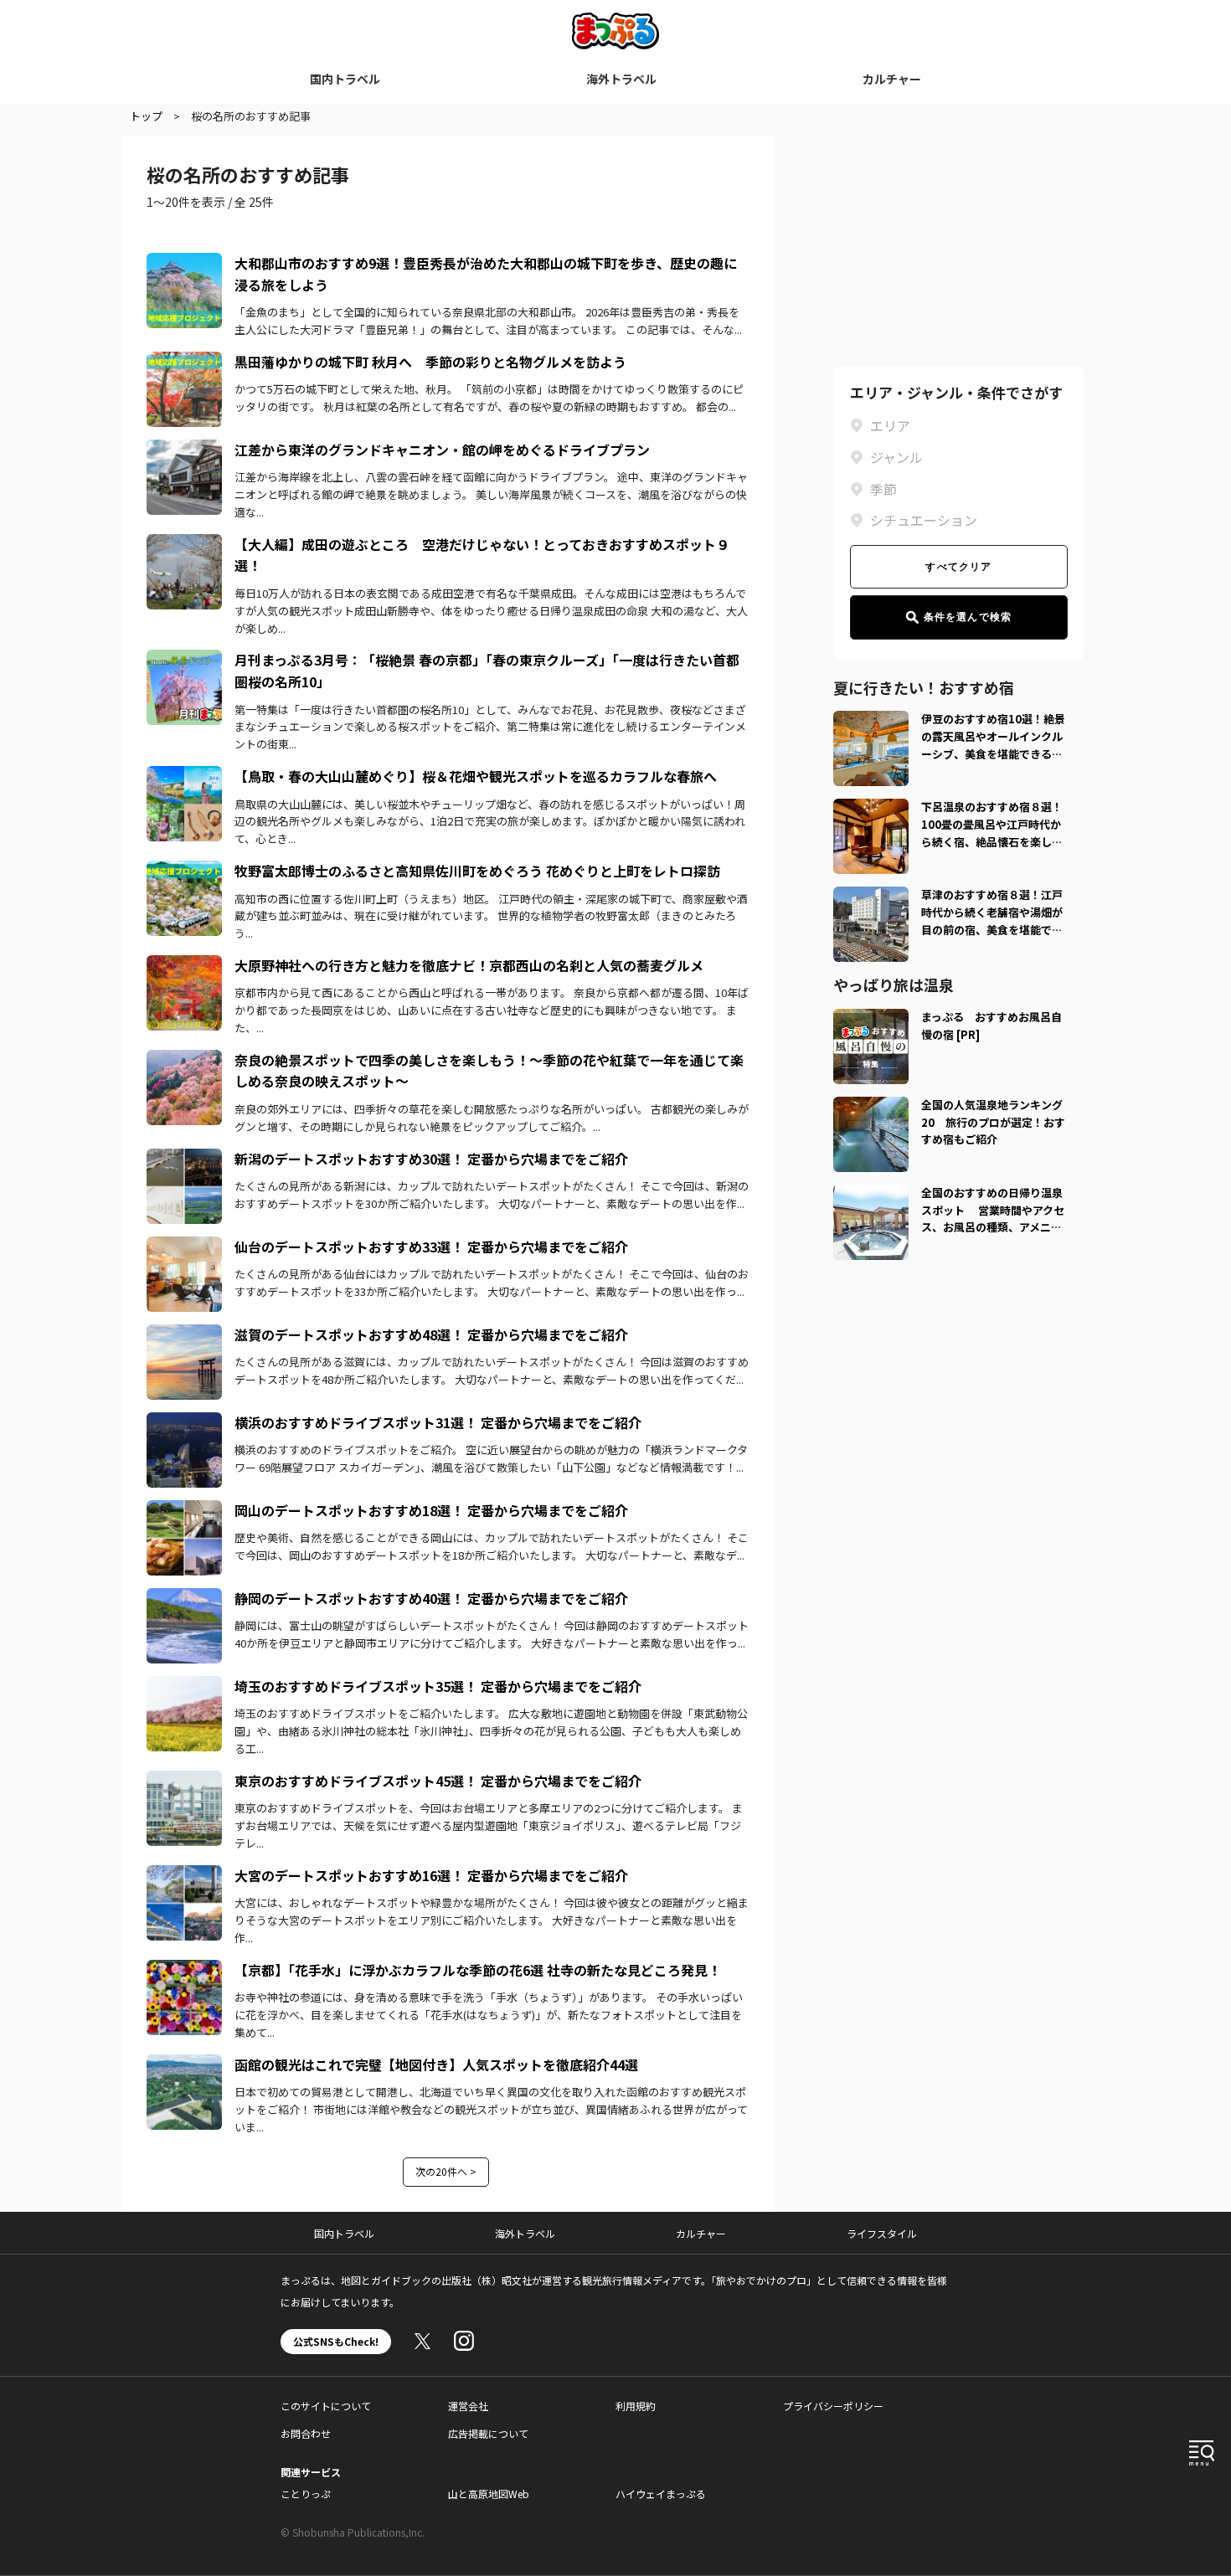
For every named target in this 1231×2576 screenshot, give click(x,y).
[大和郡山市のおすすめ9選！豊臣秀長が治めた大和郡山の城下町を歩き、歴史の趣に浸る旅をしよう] (184, 263)
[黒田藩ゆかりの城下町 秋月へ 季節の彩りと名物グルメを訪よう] (184, 362)
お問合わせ (306, 2433)
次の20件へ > (446, 2171)
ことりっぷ (306, 2494)
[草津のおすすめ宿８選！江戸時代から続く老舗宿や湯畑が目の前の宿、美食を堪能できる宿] (871, 897)
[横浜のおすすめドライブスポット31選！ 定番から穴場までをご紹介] (184, 1422)
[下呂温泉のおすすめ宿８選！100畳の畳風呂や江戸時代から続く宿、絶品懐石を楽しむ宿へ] (871, 809)
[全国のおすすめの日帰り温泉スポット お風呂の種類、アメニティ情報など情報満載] (871, 1195)
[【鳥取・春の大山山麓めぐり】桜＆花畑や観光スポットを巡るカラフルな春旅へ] (184, 776)
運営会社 (468, 2406)
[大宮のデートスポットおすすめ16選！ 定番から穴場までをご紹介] (184, 1875)
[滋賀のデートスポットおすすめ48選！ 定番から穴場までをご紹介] (184, 1334)
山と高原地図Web (489, 2494)
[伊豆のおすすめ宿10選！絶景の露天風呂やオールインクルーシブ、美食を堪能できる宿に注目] (871, 721)
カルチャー (892, 79)
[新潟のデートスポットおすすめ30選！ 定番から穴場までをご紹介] (184, 1159)
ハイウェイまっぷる (661, 2494)
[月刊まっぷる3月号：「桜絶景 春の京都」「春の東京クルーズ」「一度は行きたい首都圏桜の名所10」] (184, 660)
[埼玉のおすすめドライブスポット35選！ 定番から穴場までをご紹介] (184, 1686)
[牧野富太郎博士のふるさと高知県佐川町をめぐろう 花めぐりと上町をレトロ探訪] (184, 871)
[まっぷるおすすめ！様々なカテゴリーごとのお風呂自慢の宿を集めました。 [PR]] (871, 1019)
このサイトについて (326, 2406)
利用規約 (636, 2406)
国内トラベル (345, 79)
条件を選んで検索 (968, 617)
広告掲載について (488, 2433)
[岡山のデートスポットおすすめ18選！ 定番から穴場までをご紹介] (184, 1510)
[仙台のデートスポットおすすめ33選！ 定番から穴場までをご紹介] (184, 1247)
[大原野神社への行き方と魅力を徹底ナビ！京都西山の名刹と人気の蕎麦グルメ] (184, 965)
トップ (146, 116)
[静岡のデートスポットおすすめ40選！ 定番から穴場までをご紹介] (184, 1598)
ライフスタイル (882, 2233)
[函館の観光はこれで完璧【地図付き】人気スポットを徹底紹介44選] (184, 2064)
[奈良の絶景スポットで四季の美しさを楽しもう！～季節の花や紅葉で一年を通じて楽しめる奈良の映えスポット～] (184, 1060)
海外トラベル (621, 79)
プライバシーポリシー (833, 2406)
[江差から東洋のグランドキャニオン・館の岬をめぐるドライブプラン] (184, 450)
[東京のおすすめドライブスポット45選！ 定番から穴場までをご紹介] (184, 1781)
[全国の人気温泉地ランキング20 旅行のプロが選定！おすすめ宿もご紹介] (871, 1107)
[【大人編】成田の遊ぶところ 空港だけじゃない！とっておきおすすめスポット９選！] (184, 544)
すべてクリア (958, 567)
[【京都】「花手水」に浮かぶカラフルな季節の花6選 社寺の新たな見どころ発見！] (184, 1970)
